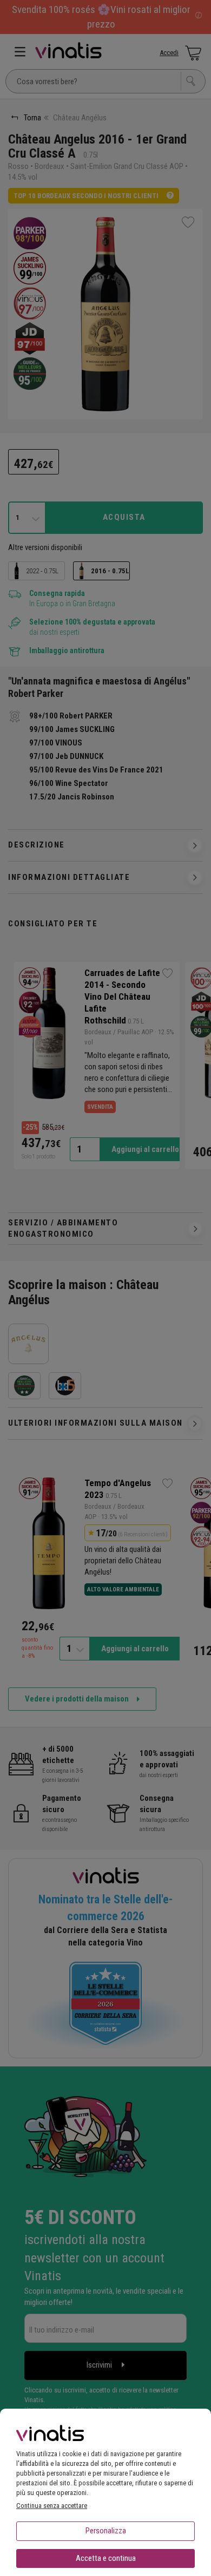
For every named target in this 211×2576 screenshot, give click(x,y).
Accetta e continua (106, 2558)
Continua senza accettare (52, 2506)
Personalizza (106, 2531)
